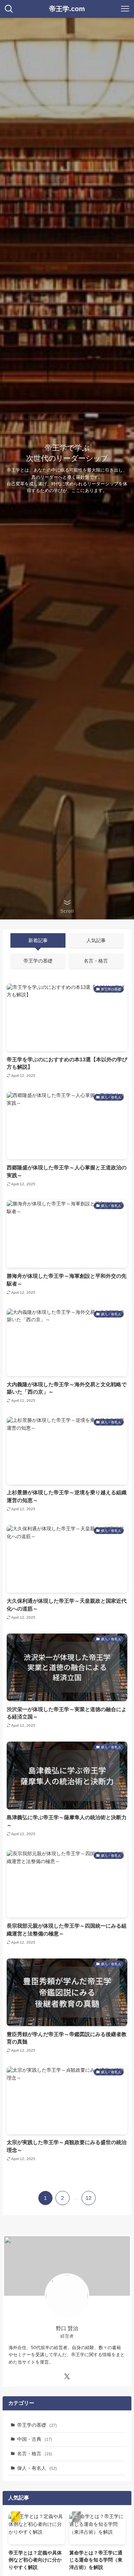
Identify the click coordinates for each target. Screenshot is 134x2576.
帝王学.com (67, 9)
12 (89, 2198)
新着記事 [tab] (38, 940)
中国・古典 (35, 2439)
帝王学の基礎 (37, 2425)
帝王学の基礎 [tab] (38, 961)
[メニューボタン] (125, 9)
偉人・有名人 (37, 2468)
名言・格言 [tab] (96, 961)
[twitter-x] (67, 2377)
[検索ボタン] (9, 9)
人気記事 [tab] (96, 940)
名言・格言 (35, 2454)
